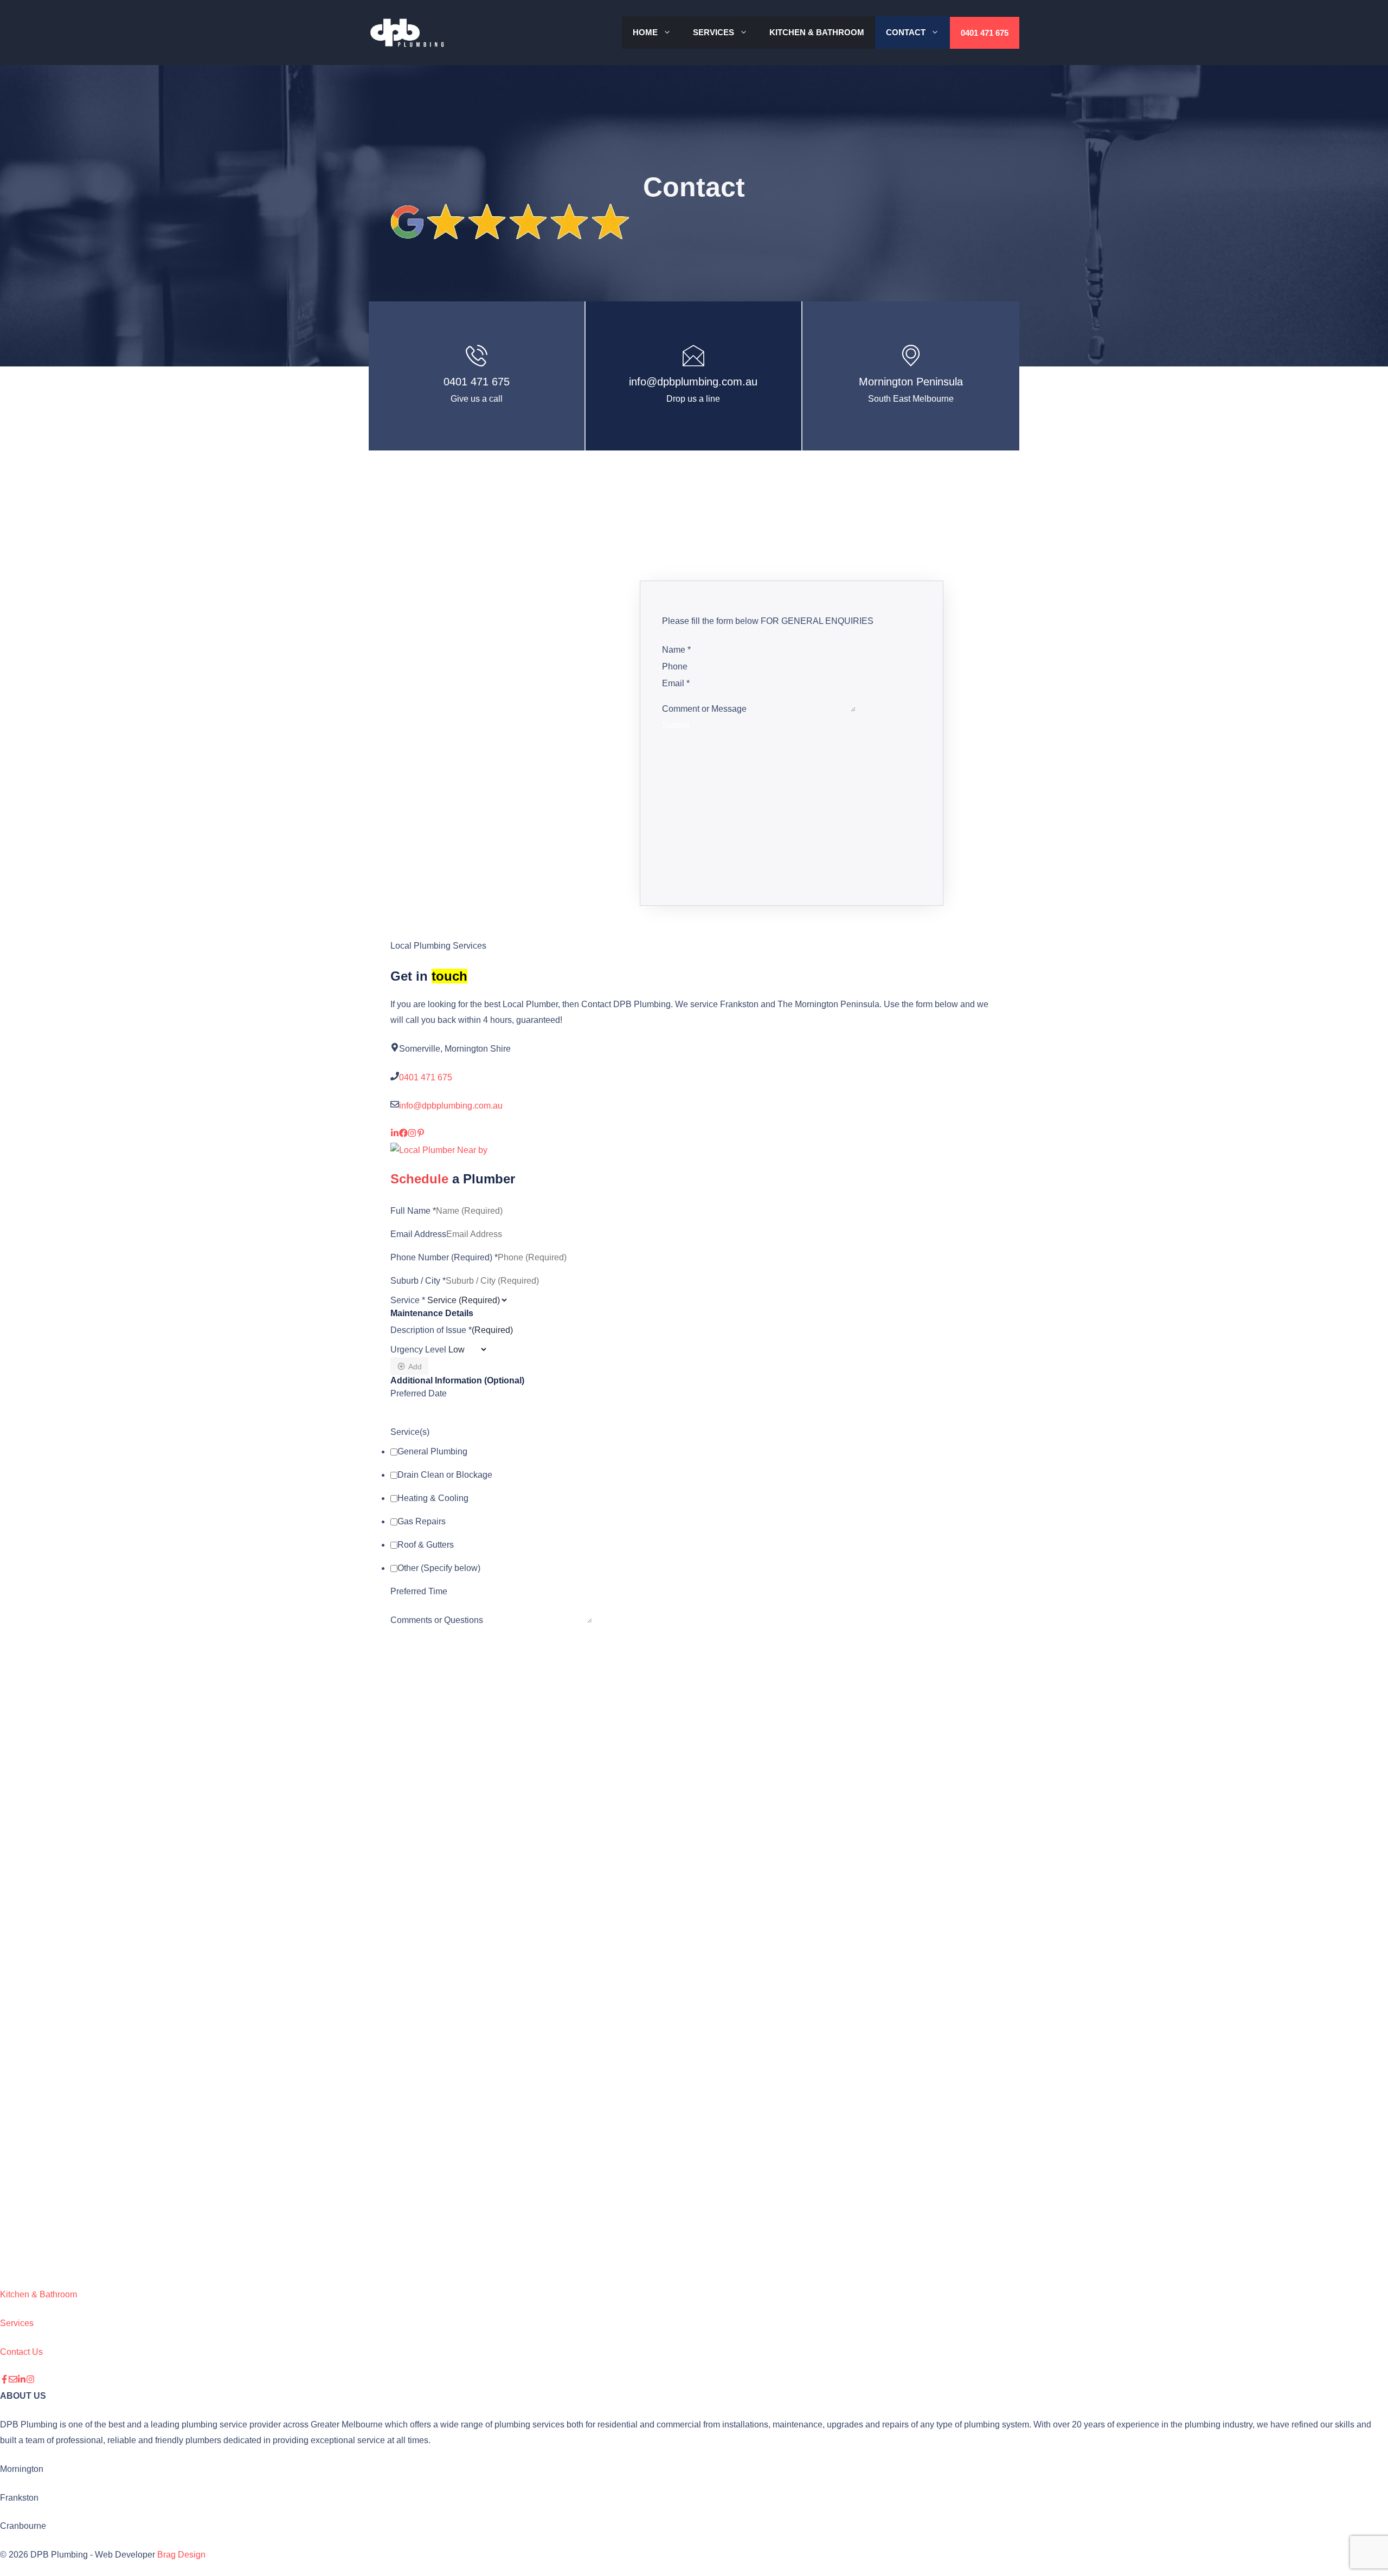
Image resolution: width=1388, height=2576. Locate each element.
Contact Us (21, 2352)
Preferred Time (419, 1591)
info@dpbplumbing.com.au (693, 382)
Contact (906, 32)
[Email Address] (13, 2381)
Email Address (418, 1234)
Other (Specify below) (439, 1568)
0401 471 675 (985, 33)
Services (714, 32)
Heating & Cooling (433, 1498)
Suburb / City (418, 1280)
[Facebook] (4, 2381)
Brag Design (181, 2555)
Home (645, 32)
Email (676, 683)
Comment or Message (704, 709)
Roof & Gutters (426, 1545)
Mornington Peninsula (911, 382)
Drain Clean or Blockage (445, 1475)
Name (676, 650)
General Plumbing (432, 1451)
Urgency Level (418, 1350)
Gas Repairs (422, 1521)
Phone (675, 666)
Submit (676, 725)
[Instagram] (30, 2381)
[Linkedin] (22, 2381)
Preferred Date (419, 1393)
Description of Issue (431, 1329)
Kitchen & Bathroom (817, 32)
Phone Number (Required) (444, 1257)
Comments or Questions (437, 1620)
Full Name (413, 1210)
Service (408, 1300)
